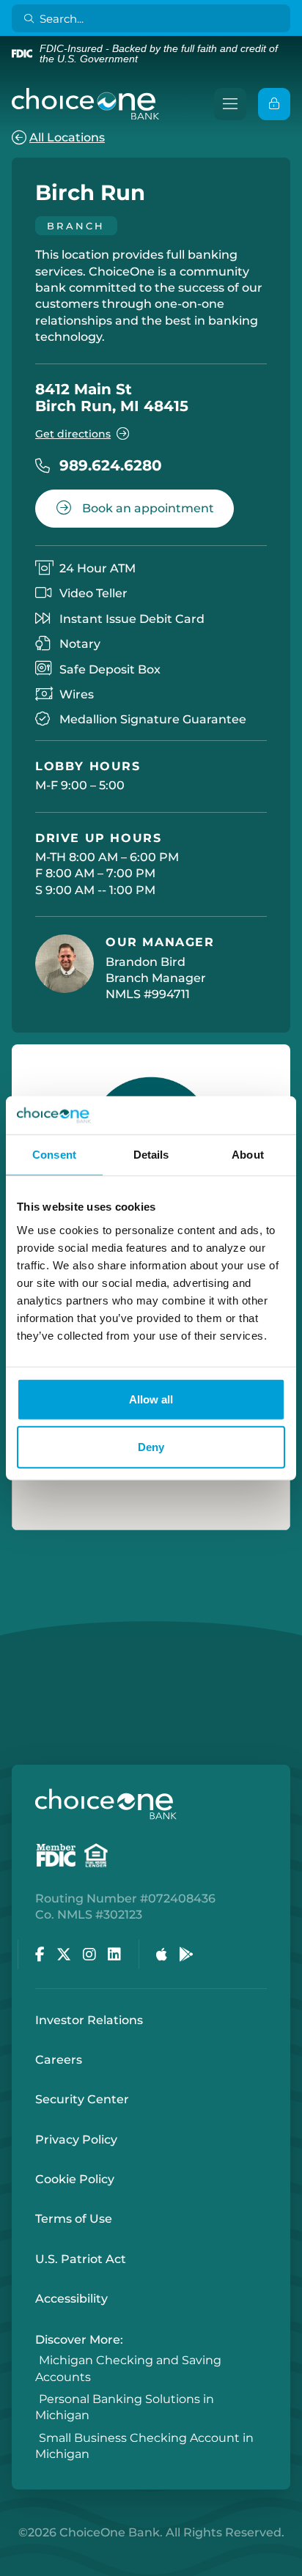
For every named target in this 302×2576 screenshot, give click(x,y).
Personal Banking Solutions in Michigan (125, 2407)
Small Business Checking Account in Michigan (144, 2446)
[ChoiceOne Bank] (86, 104)
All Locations (67, 137)
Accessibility (71, 2299)
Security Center (82, 2099)
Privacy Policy (76, 2140)
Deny (151, 1447)
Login (11, 2565)
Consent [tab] (54, 1155)
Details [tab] (151, 1155)
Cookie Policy (75, 2179)
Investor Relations (89, 2020)
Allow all (151, 1399)
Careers (59, 2060)
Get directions (73, 434)
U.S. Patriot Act (81, 2259)
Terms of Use (74, 2219)
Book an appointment (147, 508)
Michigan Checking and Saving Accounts (128, 2369)
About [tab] (248, 1155)
